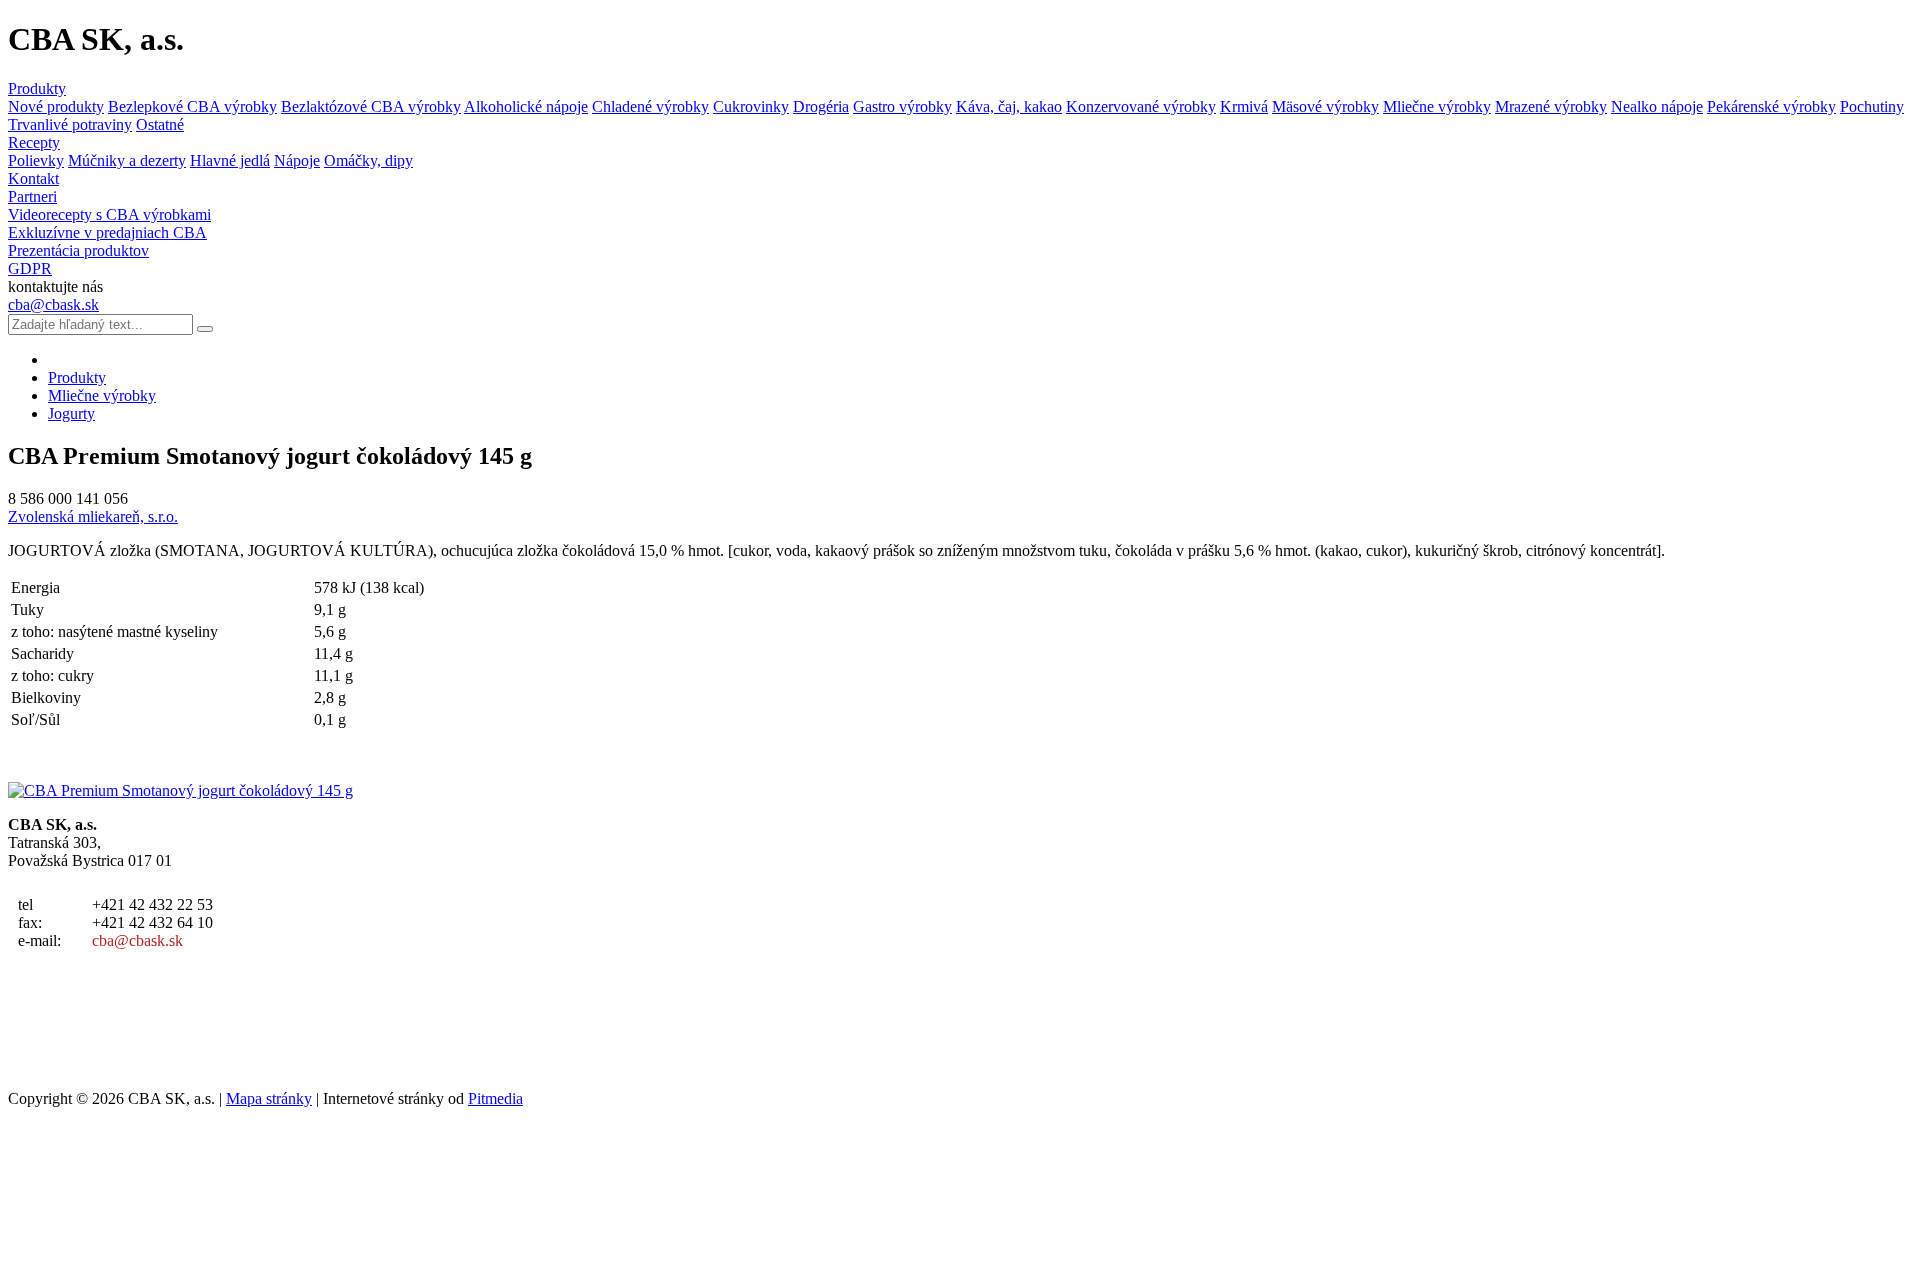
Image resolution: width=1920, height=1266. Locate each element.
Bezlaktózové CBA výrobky (371, 106)
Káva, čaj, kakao (1009, 106)
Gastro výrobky (902, 106)
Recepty (34, 142)
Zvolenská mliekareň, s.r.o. (93, 516)
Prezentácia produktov (78, 250)
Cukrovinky (751, 106)
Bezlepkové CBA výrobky (192, 106)
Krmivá (1244, 106)
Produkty (37, 88)
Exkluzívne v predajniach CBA (107, 232)
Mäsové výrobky (1325, 106)
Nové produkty (56, 106)
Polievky (36, 160)
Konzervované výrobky (1141, 106)
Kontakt (33, 178)
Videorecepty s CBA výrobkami (109, 214)
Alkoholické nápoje (526, 106)
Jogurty (71, 413)
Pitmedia (495, 1098)
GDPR (30, 268)
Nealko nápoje (1657, 106)
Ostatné (160, 124)
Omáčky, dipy (368, 160)
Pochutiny (1872, 106)
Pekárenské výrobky (1771, 106)
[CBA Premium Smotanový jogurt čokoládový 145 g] (180, 790)
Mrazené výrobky (1551, 106)
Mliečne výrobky (1437, 106)
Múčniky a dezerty (127, 160)
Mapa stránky (269, 1098)
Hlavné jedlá (230, 160)
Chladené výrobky (650, 106)
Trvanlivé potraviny (70, 124)
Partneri (32, 196)
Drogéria (821, 106)
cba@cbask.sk (53, 304)
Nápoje (297, 160)
